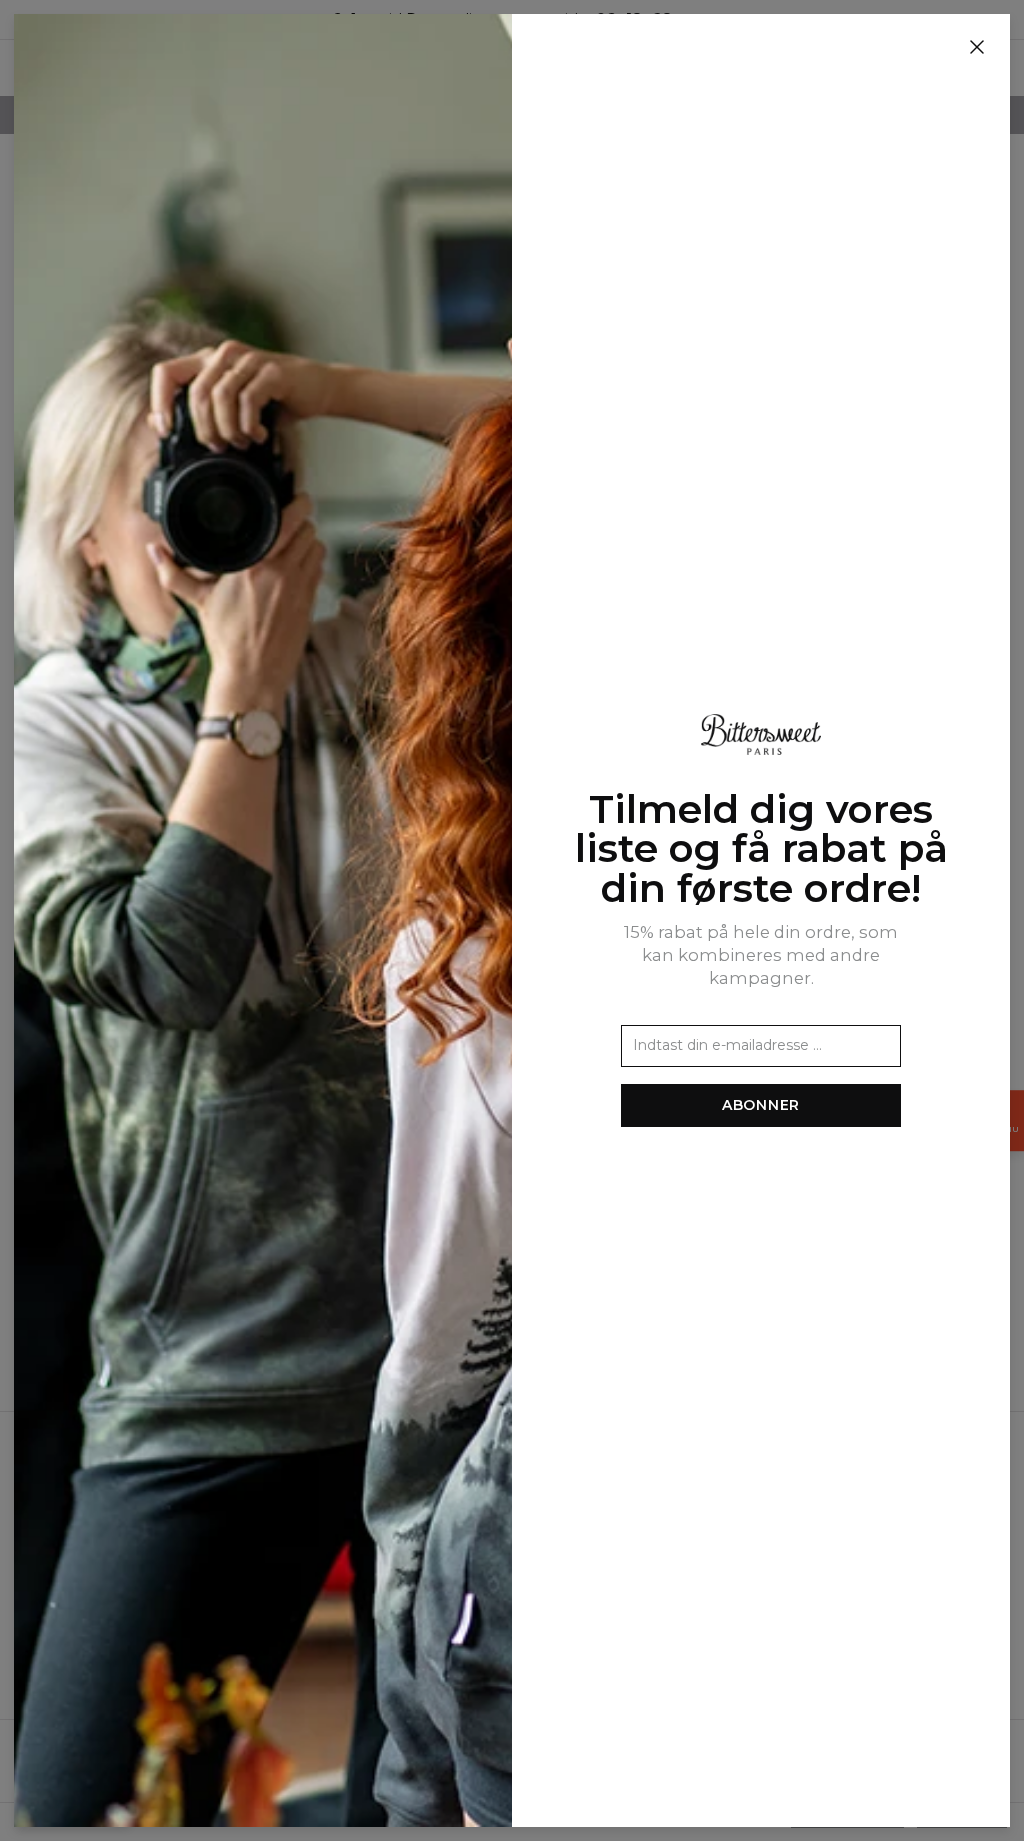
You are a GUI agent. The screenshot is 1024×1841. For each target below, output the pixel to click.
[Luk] (977, 48)
